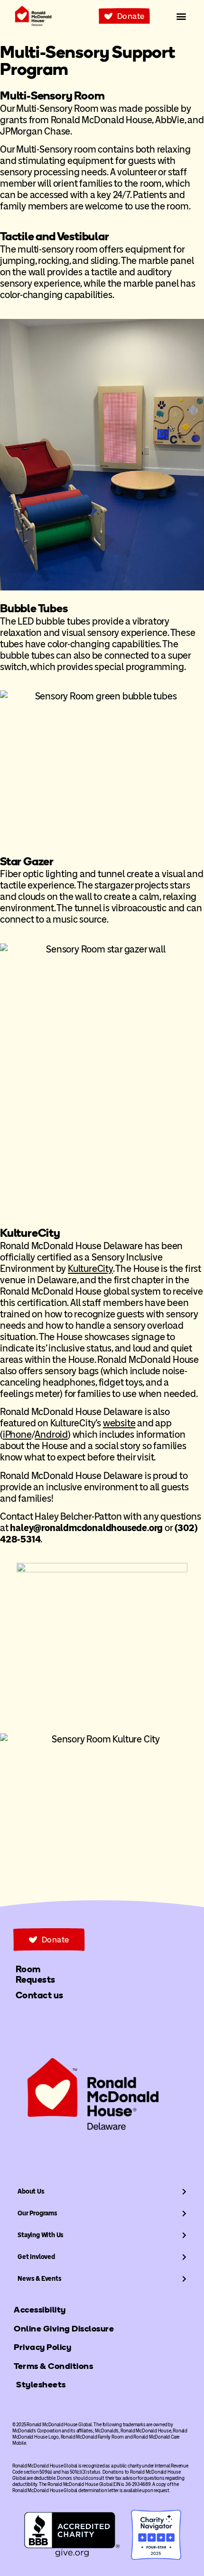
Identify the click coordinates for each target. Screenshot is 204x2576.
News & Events (39, 2279)
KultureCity (90, 1269)
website (119, 1423)
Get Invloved (36, 2257)
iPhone (17, 1434)
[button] (181, 16)
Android (51, 1434)
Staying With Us (41, 2235)
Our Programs (37, 2213)
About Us (31, 2191)
